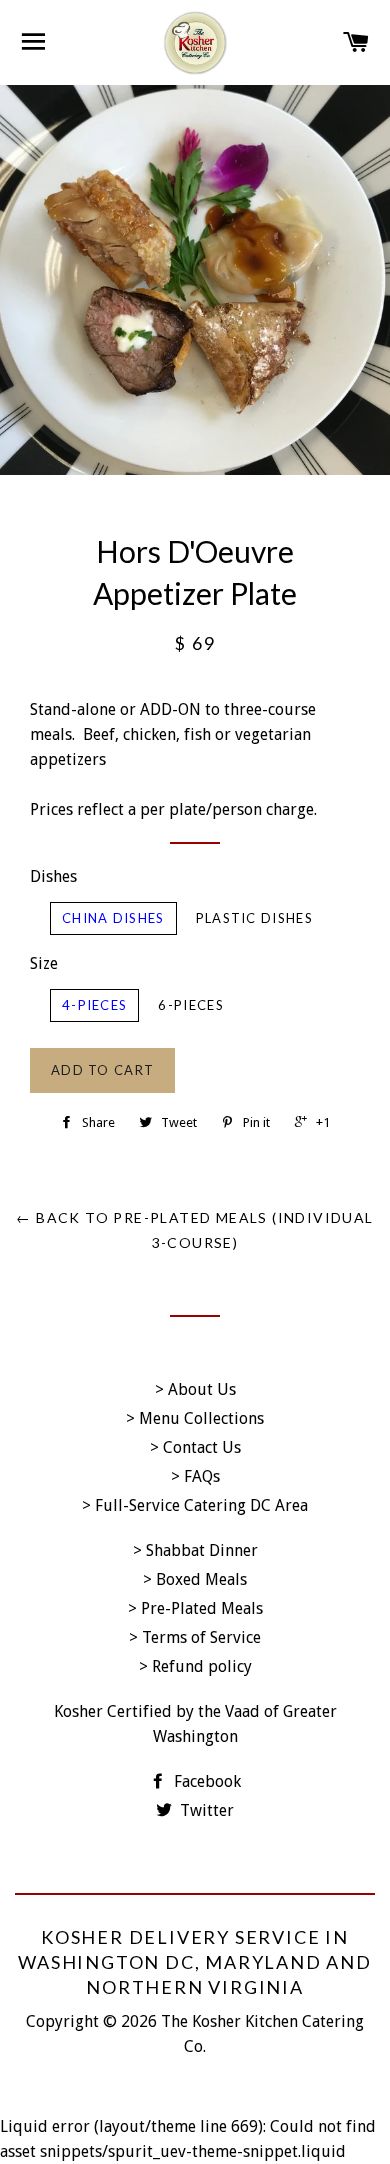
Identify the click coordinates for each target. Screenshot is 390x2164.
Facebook (205, 1781)
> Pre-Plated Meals (195, 1608)
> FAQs (195, 1476)
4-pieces (94, 1005)
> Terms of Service (195, 1637)
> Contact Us (195, 1447)
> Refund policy (195, 1666)
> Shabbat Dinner (195, 1550)
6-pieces (190, 1005)
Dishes (53, 876)
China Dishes (113, 918)
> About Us (195, 1389)
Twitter (205, 1810)
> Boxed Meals (195, 1579)
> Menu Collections (195, 1418)
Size (44, 963)
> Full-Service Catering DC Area (195, 1505)
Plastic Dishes (254, 918)
